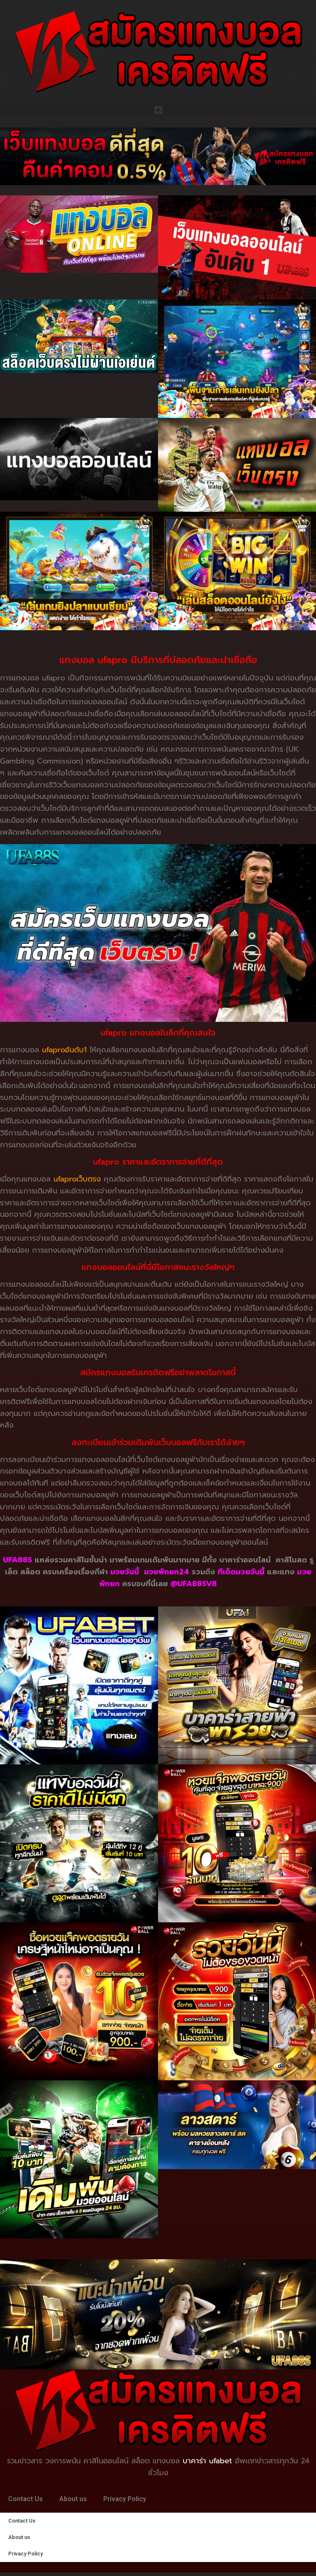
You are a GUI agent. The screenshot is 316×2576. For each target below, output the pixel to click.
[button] (158, 110)
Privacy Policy (125, 2499)
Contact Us (26, 2499)
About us (73, 2499)
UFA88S (17, 1560)
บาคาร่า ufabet (207, 2461)
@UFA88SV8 (194, 1584)
